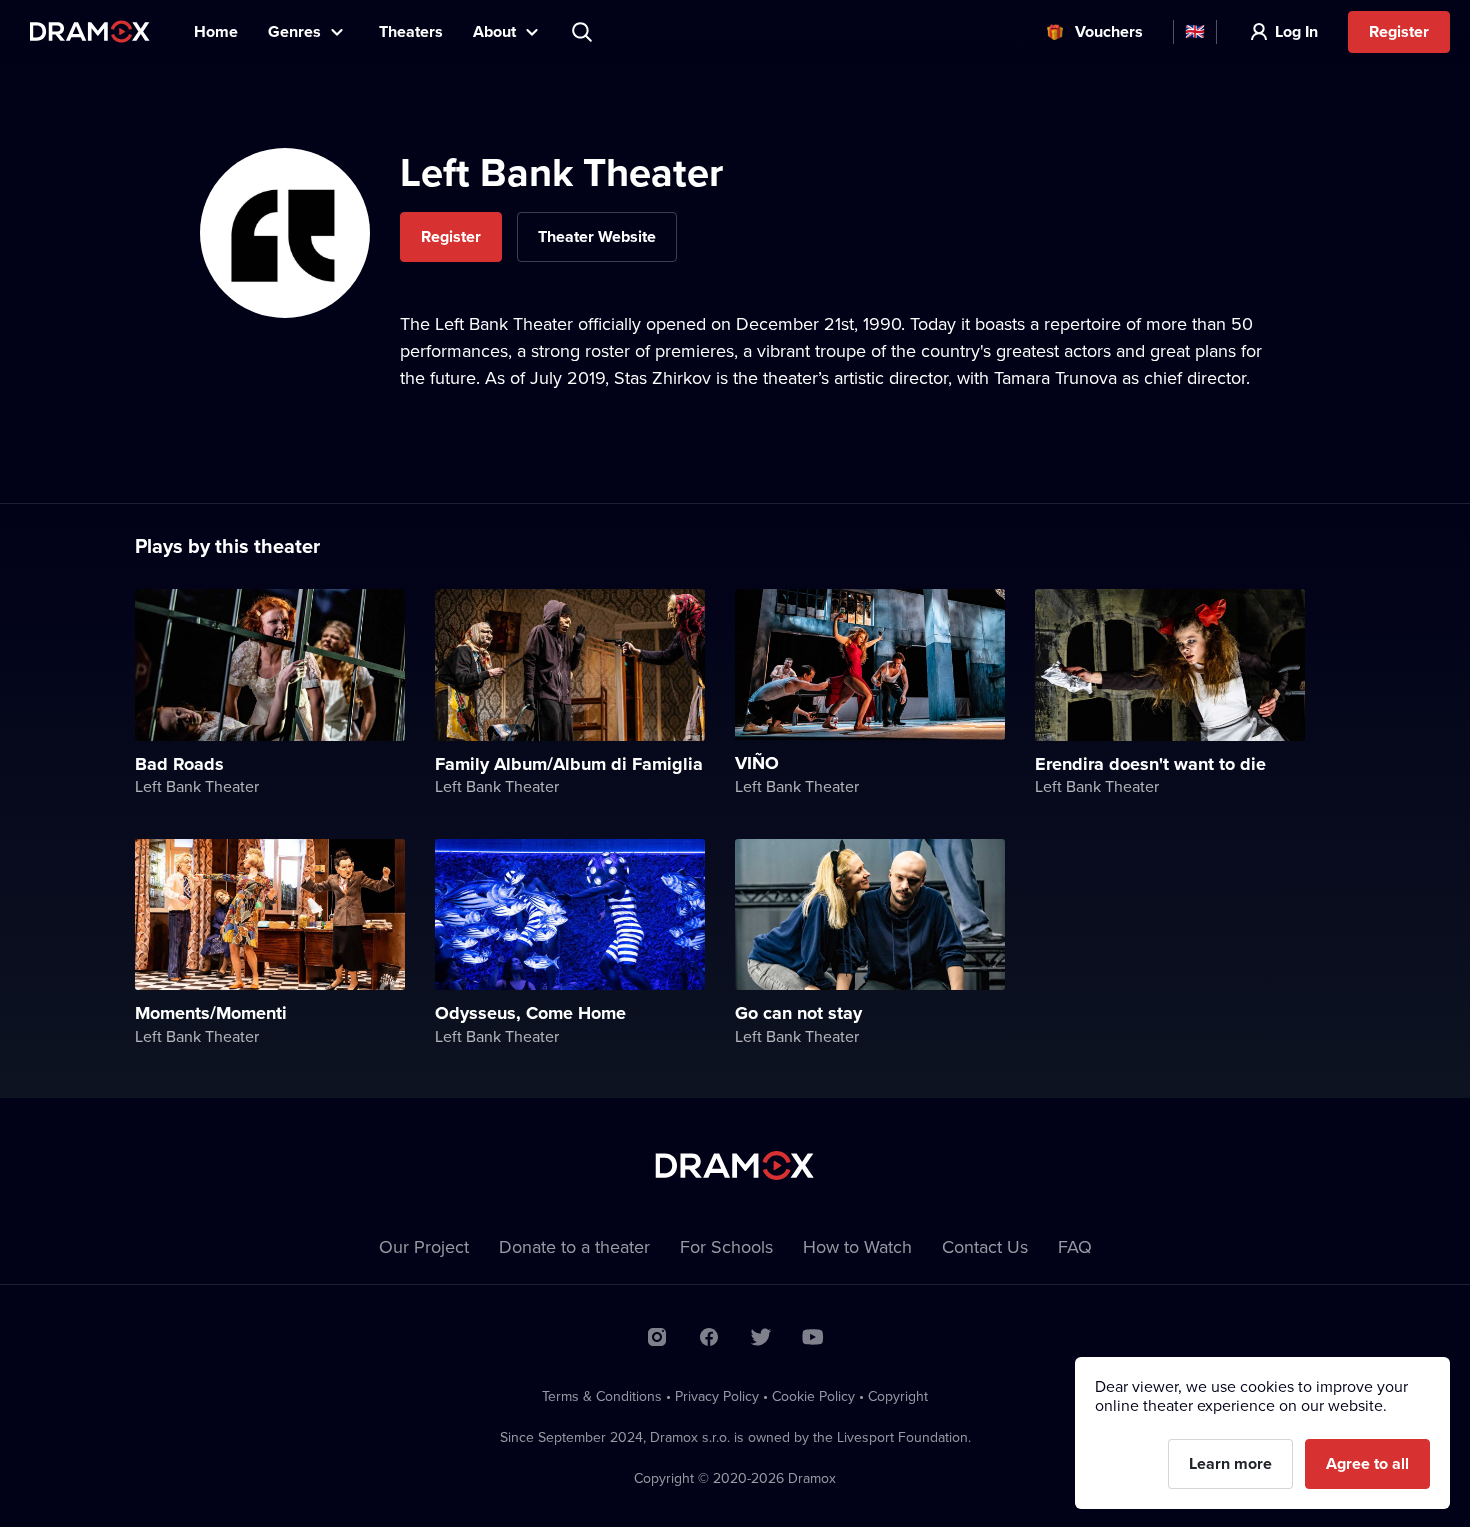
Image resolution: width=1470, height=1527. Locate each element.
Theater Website (597, 236)
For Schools (726, 1246)
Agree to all (1367, 1463)
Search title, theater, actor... (584, 32)
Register (1399, 31)
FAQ (1075, 1246)
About (494, 31)
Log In (1296, 31)
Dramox (90, 31)
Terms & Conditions (602, 1396)
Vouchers (1109, 31)
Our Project (424, 1246)
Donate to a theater (574, 1246)
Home (216, 31)
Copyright (898, 1396)
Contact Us (985, 1246)
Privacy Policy (717, 1396)
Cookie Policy (813, 1396)
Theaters (411, 31)
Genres (294, 31)
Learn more (1230, 1463)
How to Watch (857, 1246)
